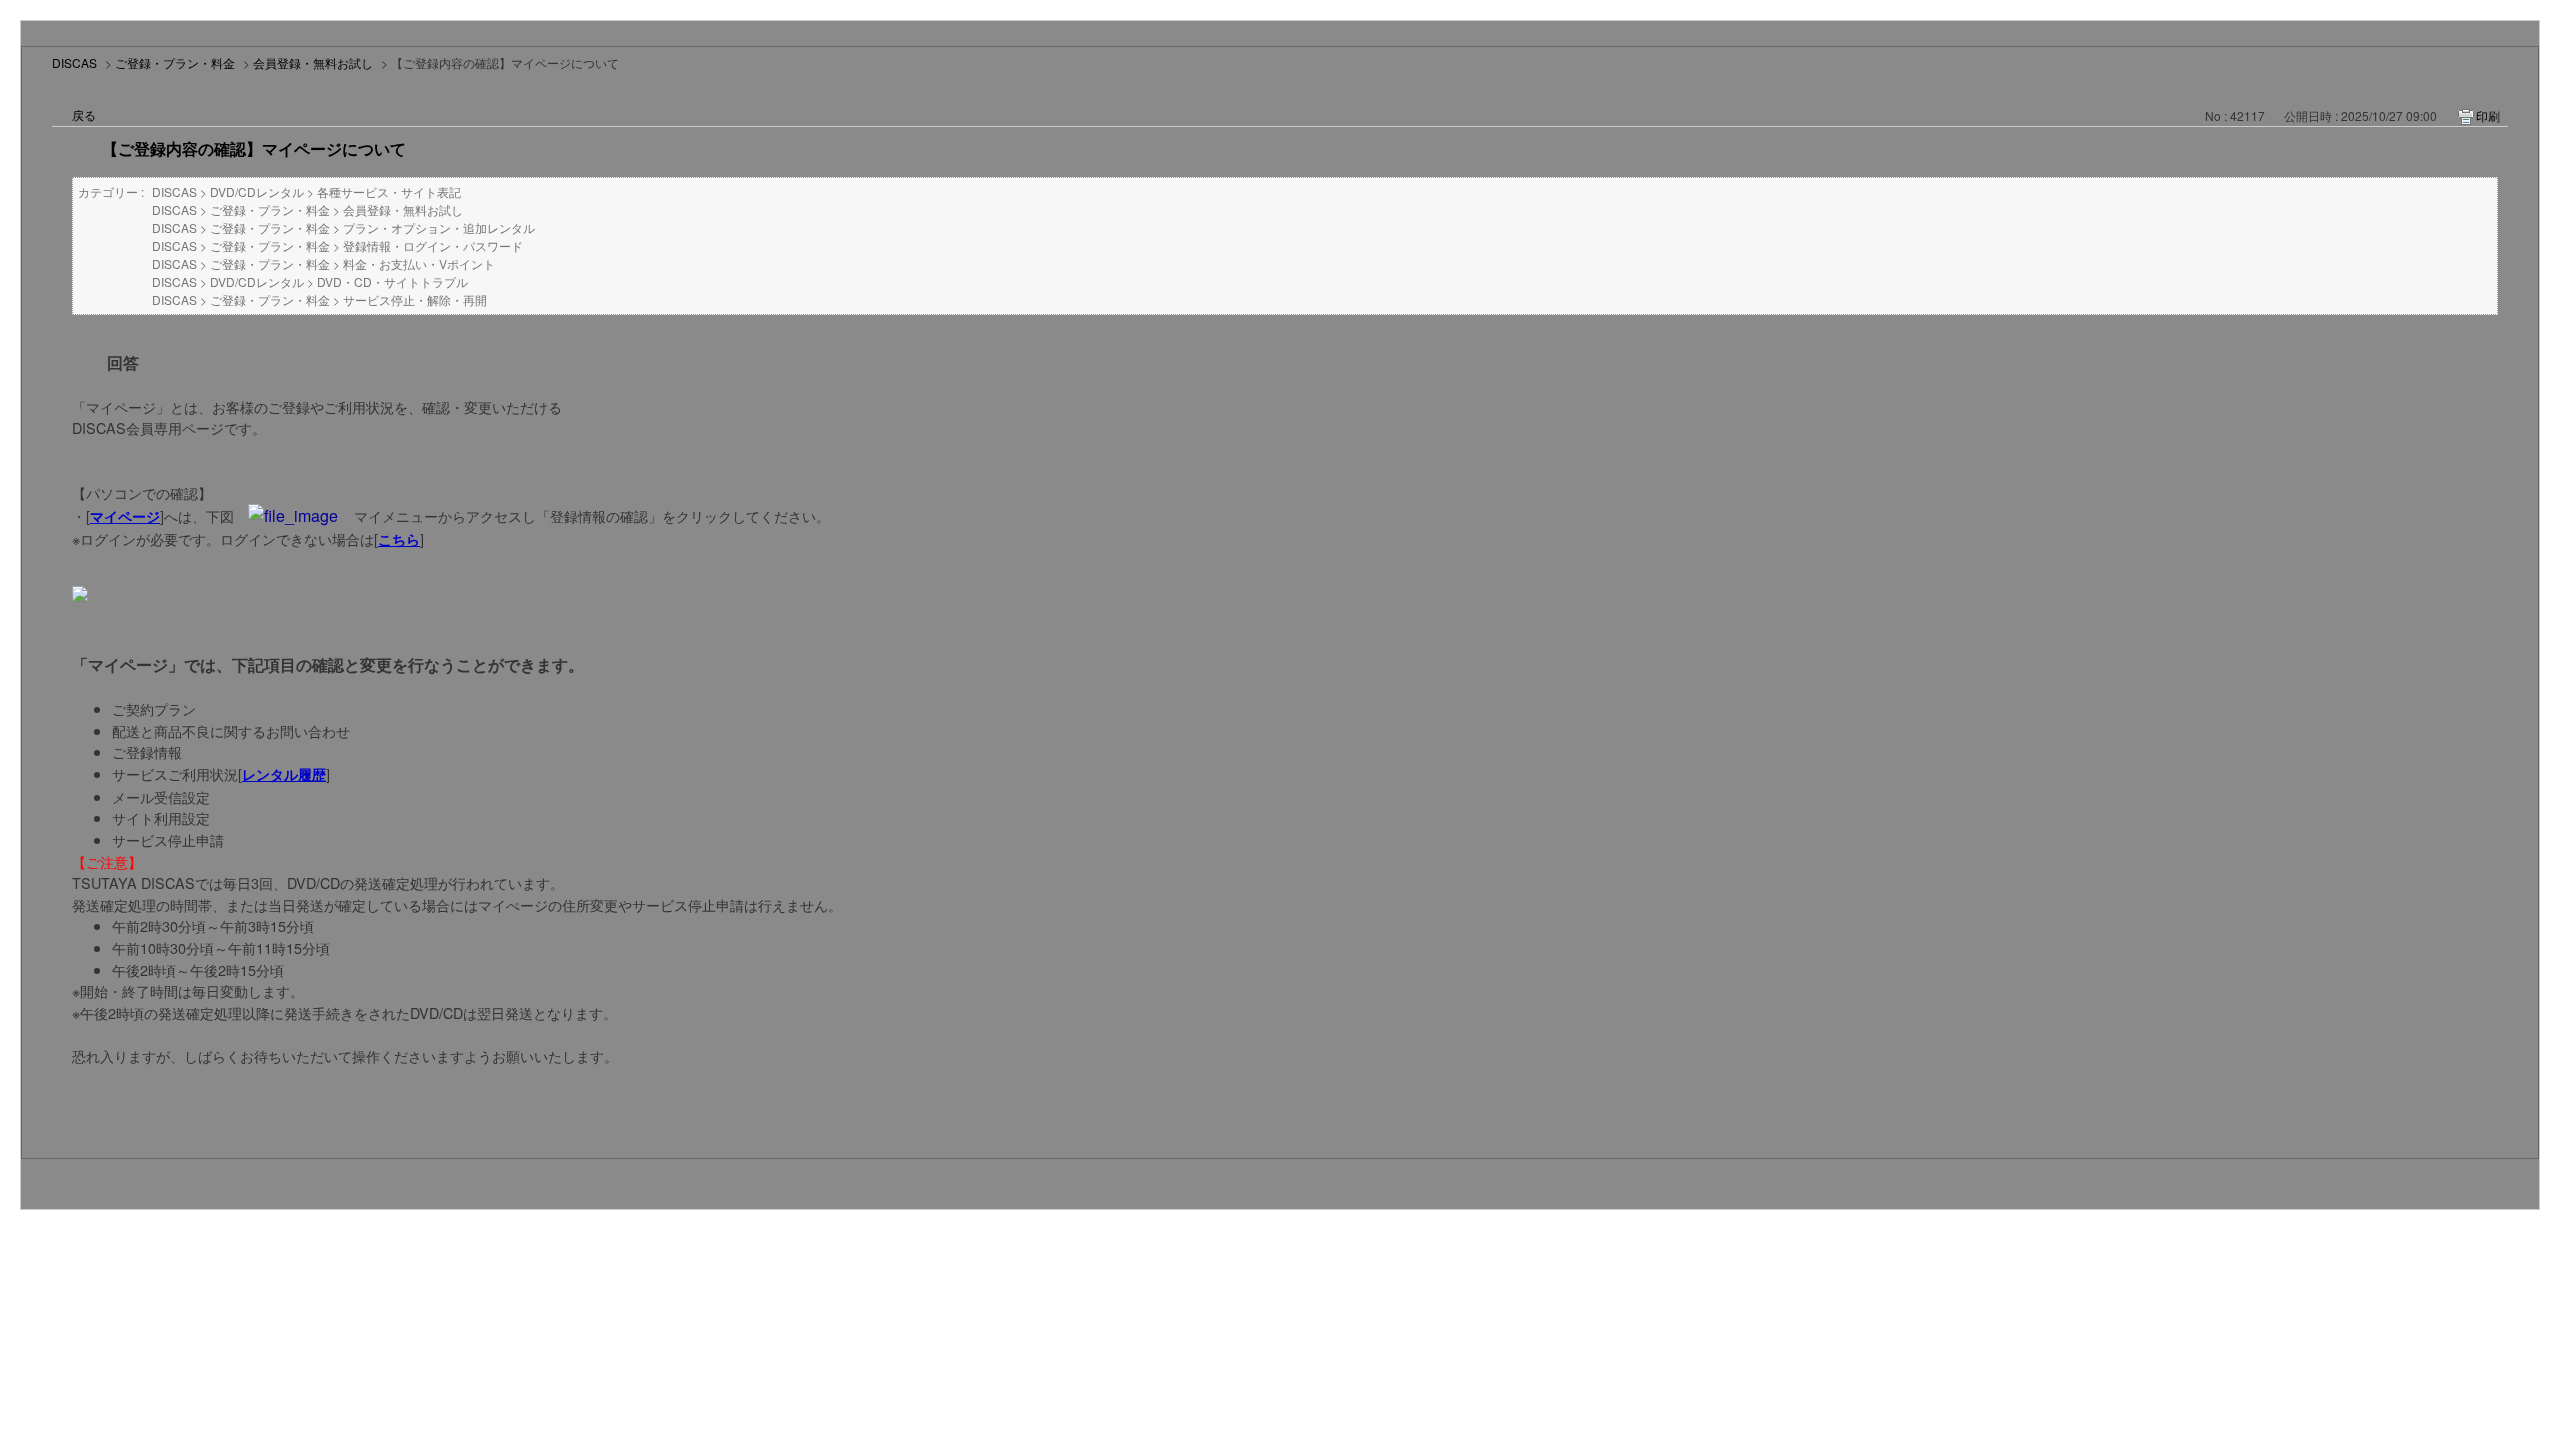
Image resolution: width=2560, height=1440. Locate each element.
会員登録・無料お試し (313, 62)
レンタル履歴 (284, 774)
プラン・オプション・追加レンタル (439, 227)
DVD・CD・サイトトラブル (392, 281)
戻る (84, 114)
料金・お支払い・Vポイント (419, 263)
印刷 (2488, 115)
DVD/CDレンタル (257, 191)
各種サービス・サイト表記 (389, 191)
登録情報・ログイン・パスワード (433, 245)
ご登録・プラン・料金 (175, 62)
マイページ (125, 516)
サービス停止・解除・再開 (415, 299)
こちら (399, 539)
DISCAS (74, 62)
